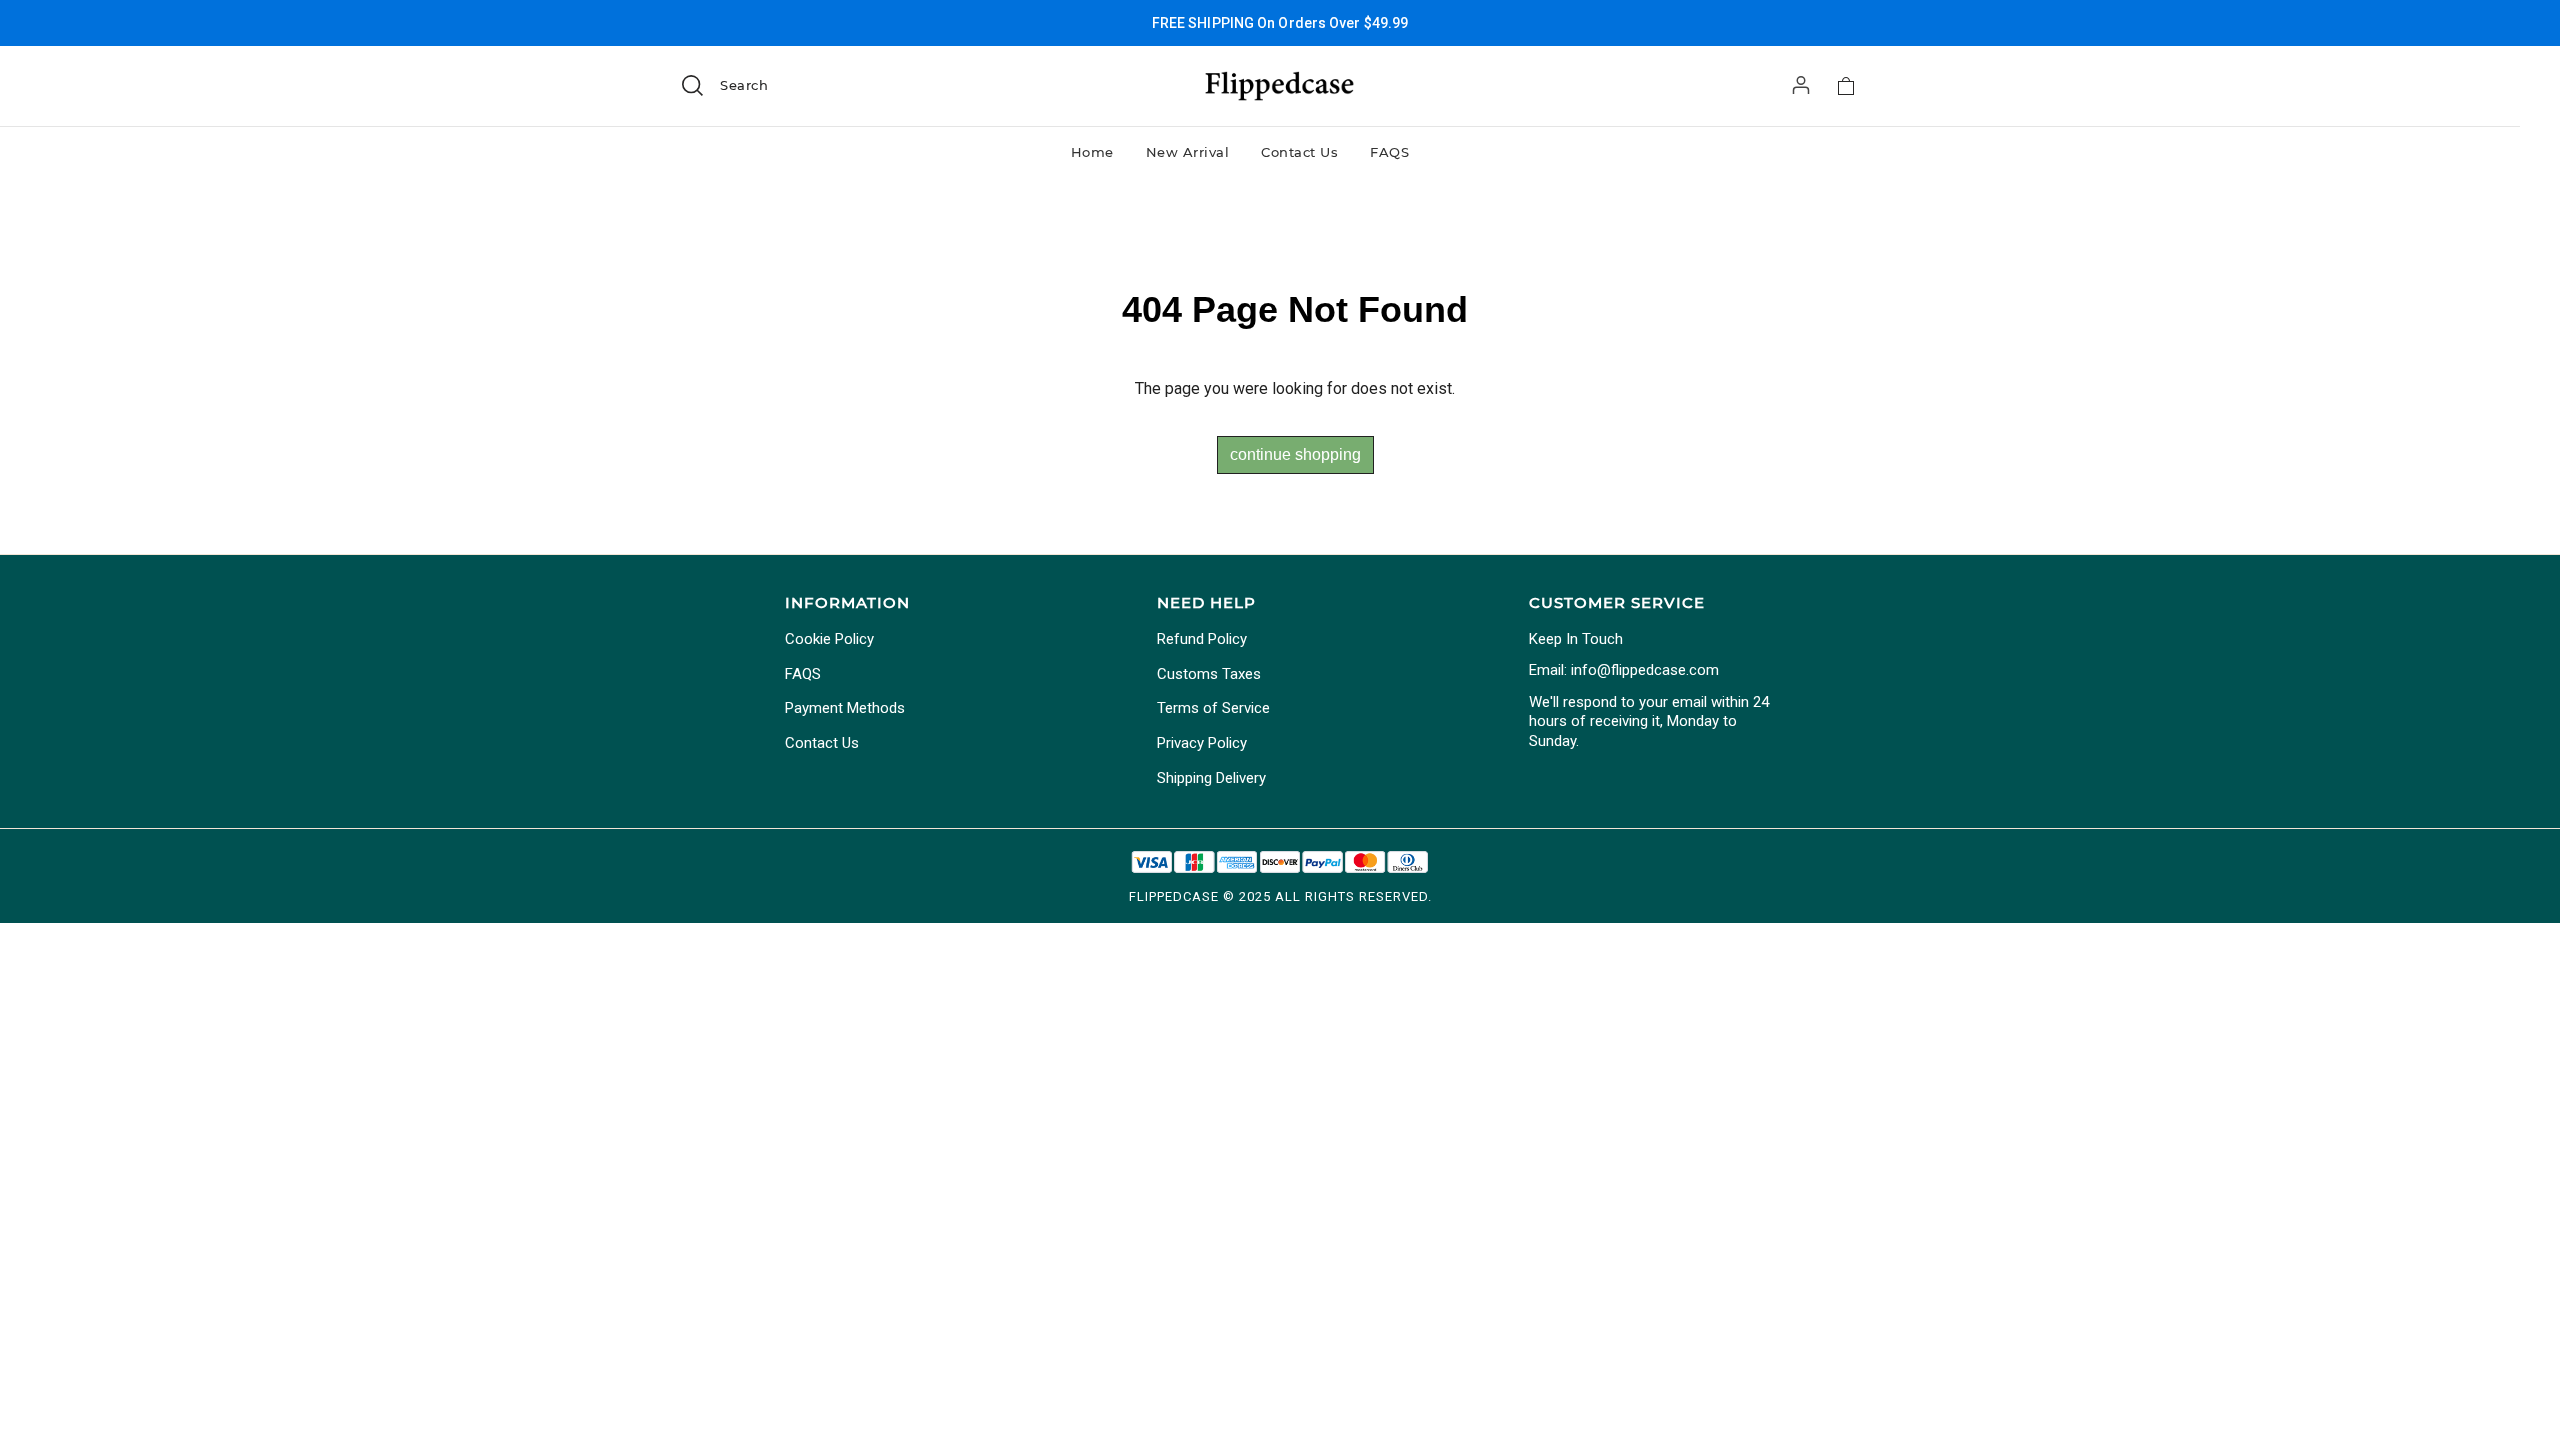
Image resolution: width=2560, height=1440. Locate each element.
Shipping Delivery (1211, 778)
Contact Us (1299, 152)
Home (1092, 152)
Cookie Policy (829, 639)
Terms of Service (1213, 708)
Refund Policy (1202, 639)
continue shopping (1295, 454)
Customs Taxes (1209, 674)
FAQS (1389, 152)
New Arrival (1188, 152)
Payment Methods (845, 708)
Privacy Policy (1202, 743)
